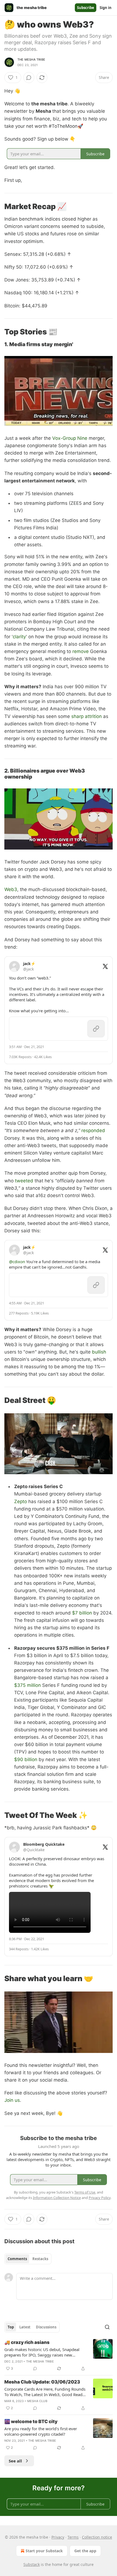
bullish (99, 1352)
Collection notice (97, 2537)
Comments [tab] (17, 2259)
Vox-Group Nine (70, 438)
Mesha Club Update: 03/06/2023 (42, 2382)
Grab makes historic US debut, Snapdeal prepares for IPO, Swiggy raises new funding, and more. (42, 2352)
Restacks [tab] (40, 2259)
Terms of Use (85, 2192)
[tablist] (28, 2259)
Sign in (106, 8)
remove (81, 651)
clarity (19, 637)
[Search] (107, 2327)
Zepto (21, 1501)
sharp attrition (87, 716)
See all (15, 2461)
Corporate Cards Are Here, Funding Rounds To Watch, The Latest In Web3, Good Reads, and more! (45, 2392)
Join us (12, 2100)
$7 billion (82, 1613)
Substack (32, 2564)
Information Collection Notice (57, 2198)
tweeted (24, 1181)
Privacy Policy (100, 2198)
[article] (59, 2355)
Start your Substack (44, 2551)
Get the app (85, 2551)
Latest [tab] (25, 2327)
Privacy (58, 2537)
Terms (73, 2537)
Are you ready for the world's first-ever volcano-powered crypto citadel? (41, 2431)
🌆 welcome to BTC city (31, 2421)
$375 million (27, 1685)
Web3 (11, 889)
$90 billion (26, 1759)
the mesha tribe (31, 60)
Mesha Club (37, 2401)
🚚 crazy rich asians (27, 2342)
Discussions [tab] (46, 2327)
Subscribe (86, 8)
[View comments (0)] (29, 78)
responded (93, 1130)
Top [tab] (11, 2327)
